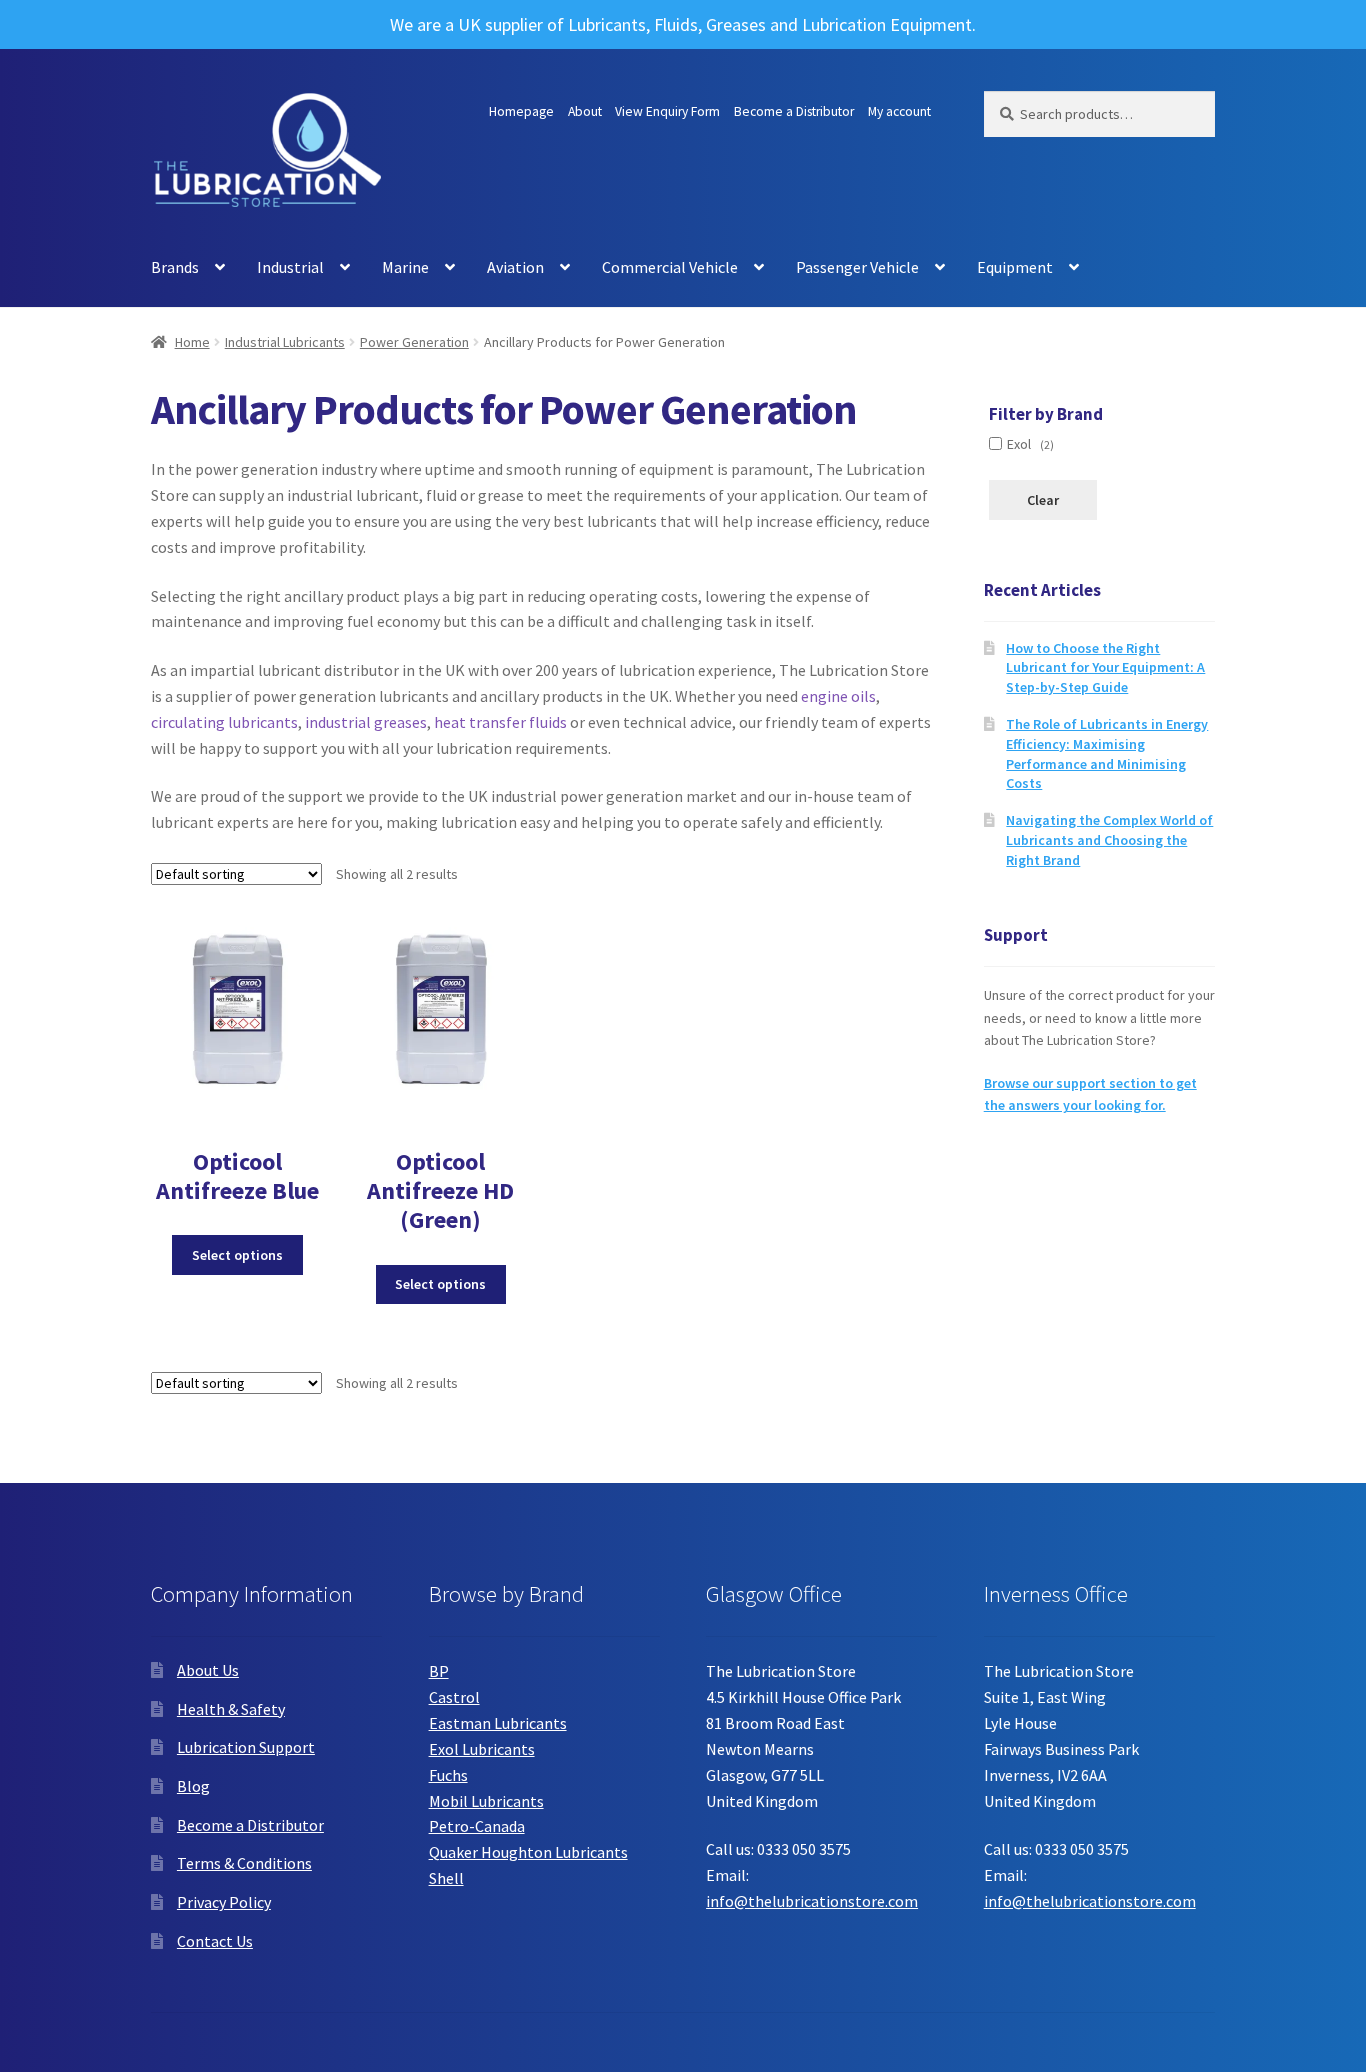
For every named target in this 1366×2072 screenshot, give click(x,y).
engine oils (838, 696)
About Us (208, 1670)
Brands (175, 267)
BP (439, 1671)
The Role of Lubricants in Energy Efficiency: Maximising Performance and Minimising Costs (1107, 753)
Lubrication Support (246, 1747)
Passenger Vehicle (857, 267)
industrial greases (366, 722)
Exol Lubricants (482, 1749)
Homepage (521, 111)
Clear (1043, 500)
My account (899, 111)
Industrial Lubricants (285, 342)
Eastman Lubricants (498, 1723)
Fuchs (448, 1775)
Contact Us (215, 1941)
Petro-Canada (477, 1826)
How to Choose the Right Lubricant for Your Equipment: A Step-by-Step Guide (1105, 668)
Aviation (515, 267)
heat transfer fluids (500, 722)
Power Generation (414, 342)
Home (192, 342)
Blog (193, 1786)
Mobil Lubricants (486, 1801)
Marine (405, 267)
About (585, 111)
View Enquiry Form (667, 111)
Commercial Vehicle (670, 267)
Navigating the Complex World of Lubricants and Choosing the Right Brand (1109, 840)
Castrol (454, 1697)
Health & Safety (231, 1709)
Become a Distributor (794, 111)
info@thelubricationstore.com (812, 1901)
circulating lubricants (224, 722)
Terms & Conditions (244, 1863)
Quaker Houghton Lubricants (528, 1852)
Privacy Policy (224, 1902)
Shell (446, 1878)
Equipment (1015, 267)
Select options (237, 1255)
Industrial (290, 267)
